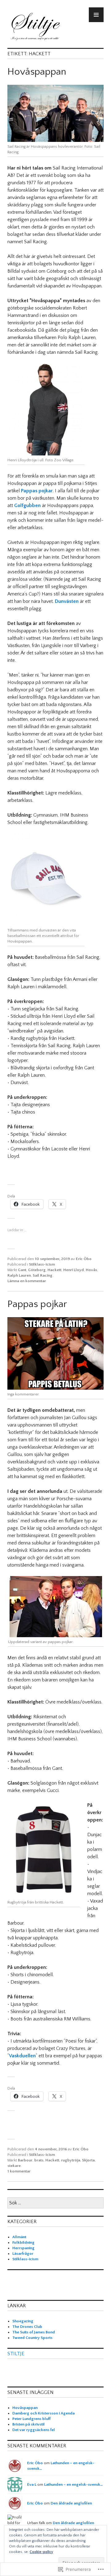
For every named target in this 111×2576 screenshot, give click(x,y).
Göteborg (37, 1270)
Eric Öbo (84, 1259)
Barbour (25, 2160)
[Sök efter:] (55, 2203)
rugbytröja (71, 2160)
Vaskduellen (22, 2056)
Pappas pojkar (37, 491)
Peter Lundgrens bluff (31, 2419)
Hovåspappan (37, 72)
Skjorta (88, 2160)
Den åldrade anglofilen (71, 2503)
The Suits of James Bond (34, 2332)
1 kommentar (19, 2171)
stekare (14, 2166)
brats (39, 2160)
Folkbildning (23, 2242)
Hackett (54, 1270)
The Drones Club (27, 2327)
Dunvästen (67, 601)
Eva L (32, 2484)
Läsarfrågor (23, 2254)
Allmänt (19, 2237)
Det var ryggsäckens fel (34, 2430)
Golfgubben (27, 505)
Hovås (91, 1270)
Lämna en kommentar (27, 1281)
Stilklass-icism (42, 1264)
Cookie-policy (41, 2552)
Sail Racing (43, 1275)
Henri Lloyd (74, 1270)
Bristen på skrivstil (29, 2424)
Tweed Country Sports (32, 2338)
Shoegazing (23, 2321)
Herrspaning (23, 2248)
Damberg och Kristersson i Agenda (43, 2413)
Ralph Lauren (19, 1275)
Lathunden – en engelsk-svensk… (73, 2484)
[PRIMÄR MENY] (96, 15)
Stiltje (16, 2354)
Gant (22, 1270)
